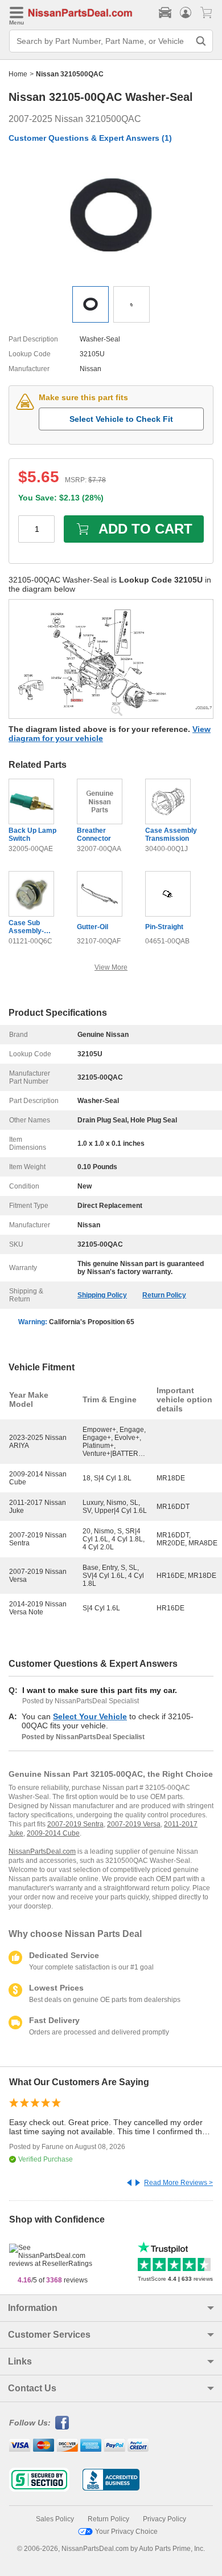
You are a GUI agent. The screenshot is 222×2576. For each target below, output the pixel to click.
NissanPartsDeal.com (42, 1851)
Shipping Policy (102, 1295)
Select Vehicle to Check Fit (121, 419)
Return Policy (164, 1295)
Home (18, 74)
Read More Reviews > (178, 2183)
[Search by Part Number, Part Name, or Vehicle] (201, 41)
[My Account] (186, 13)
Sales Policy (55, 2519)
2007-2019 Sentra (75, 1824)
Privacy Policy (165, 2519)
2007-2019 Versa (134, 1824)
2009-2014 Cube (53, 1833)
